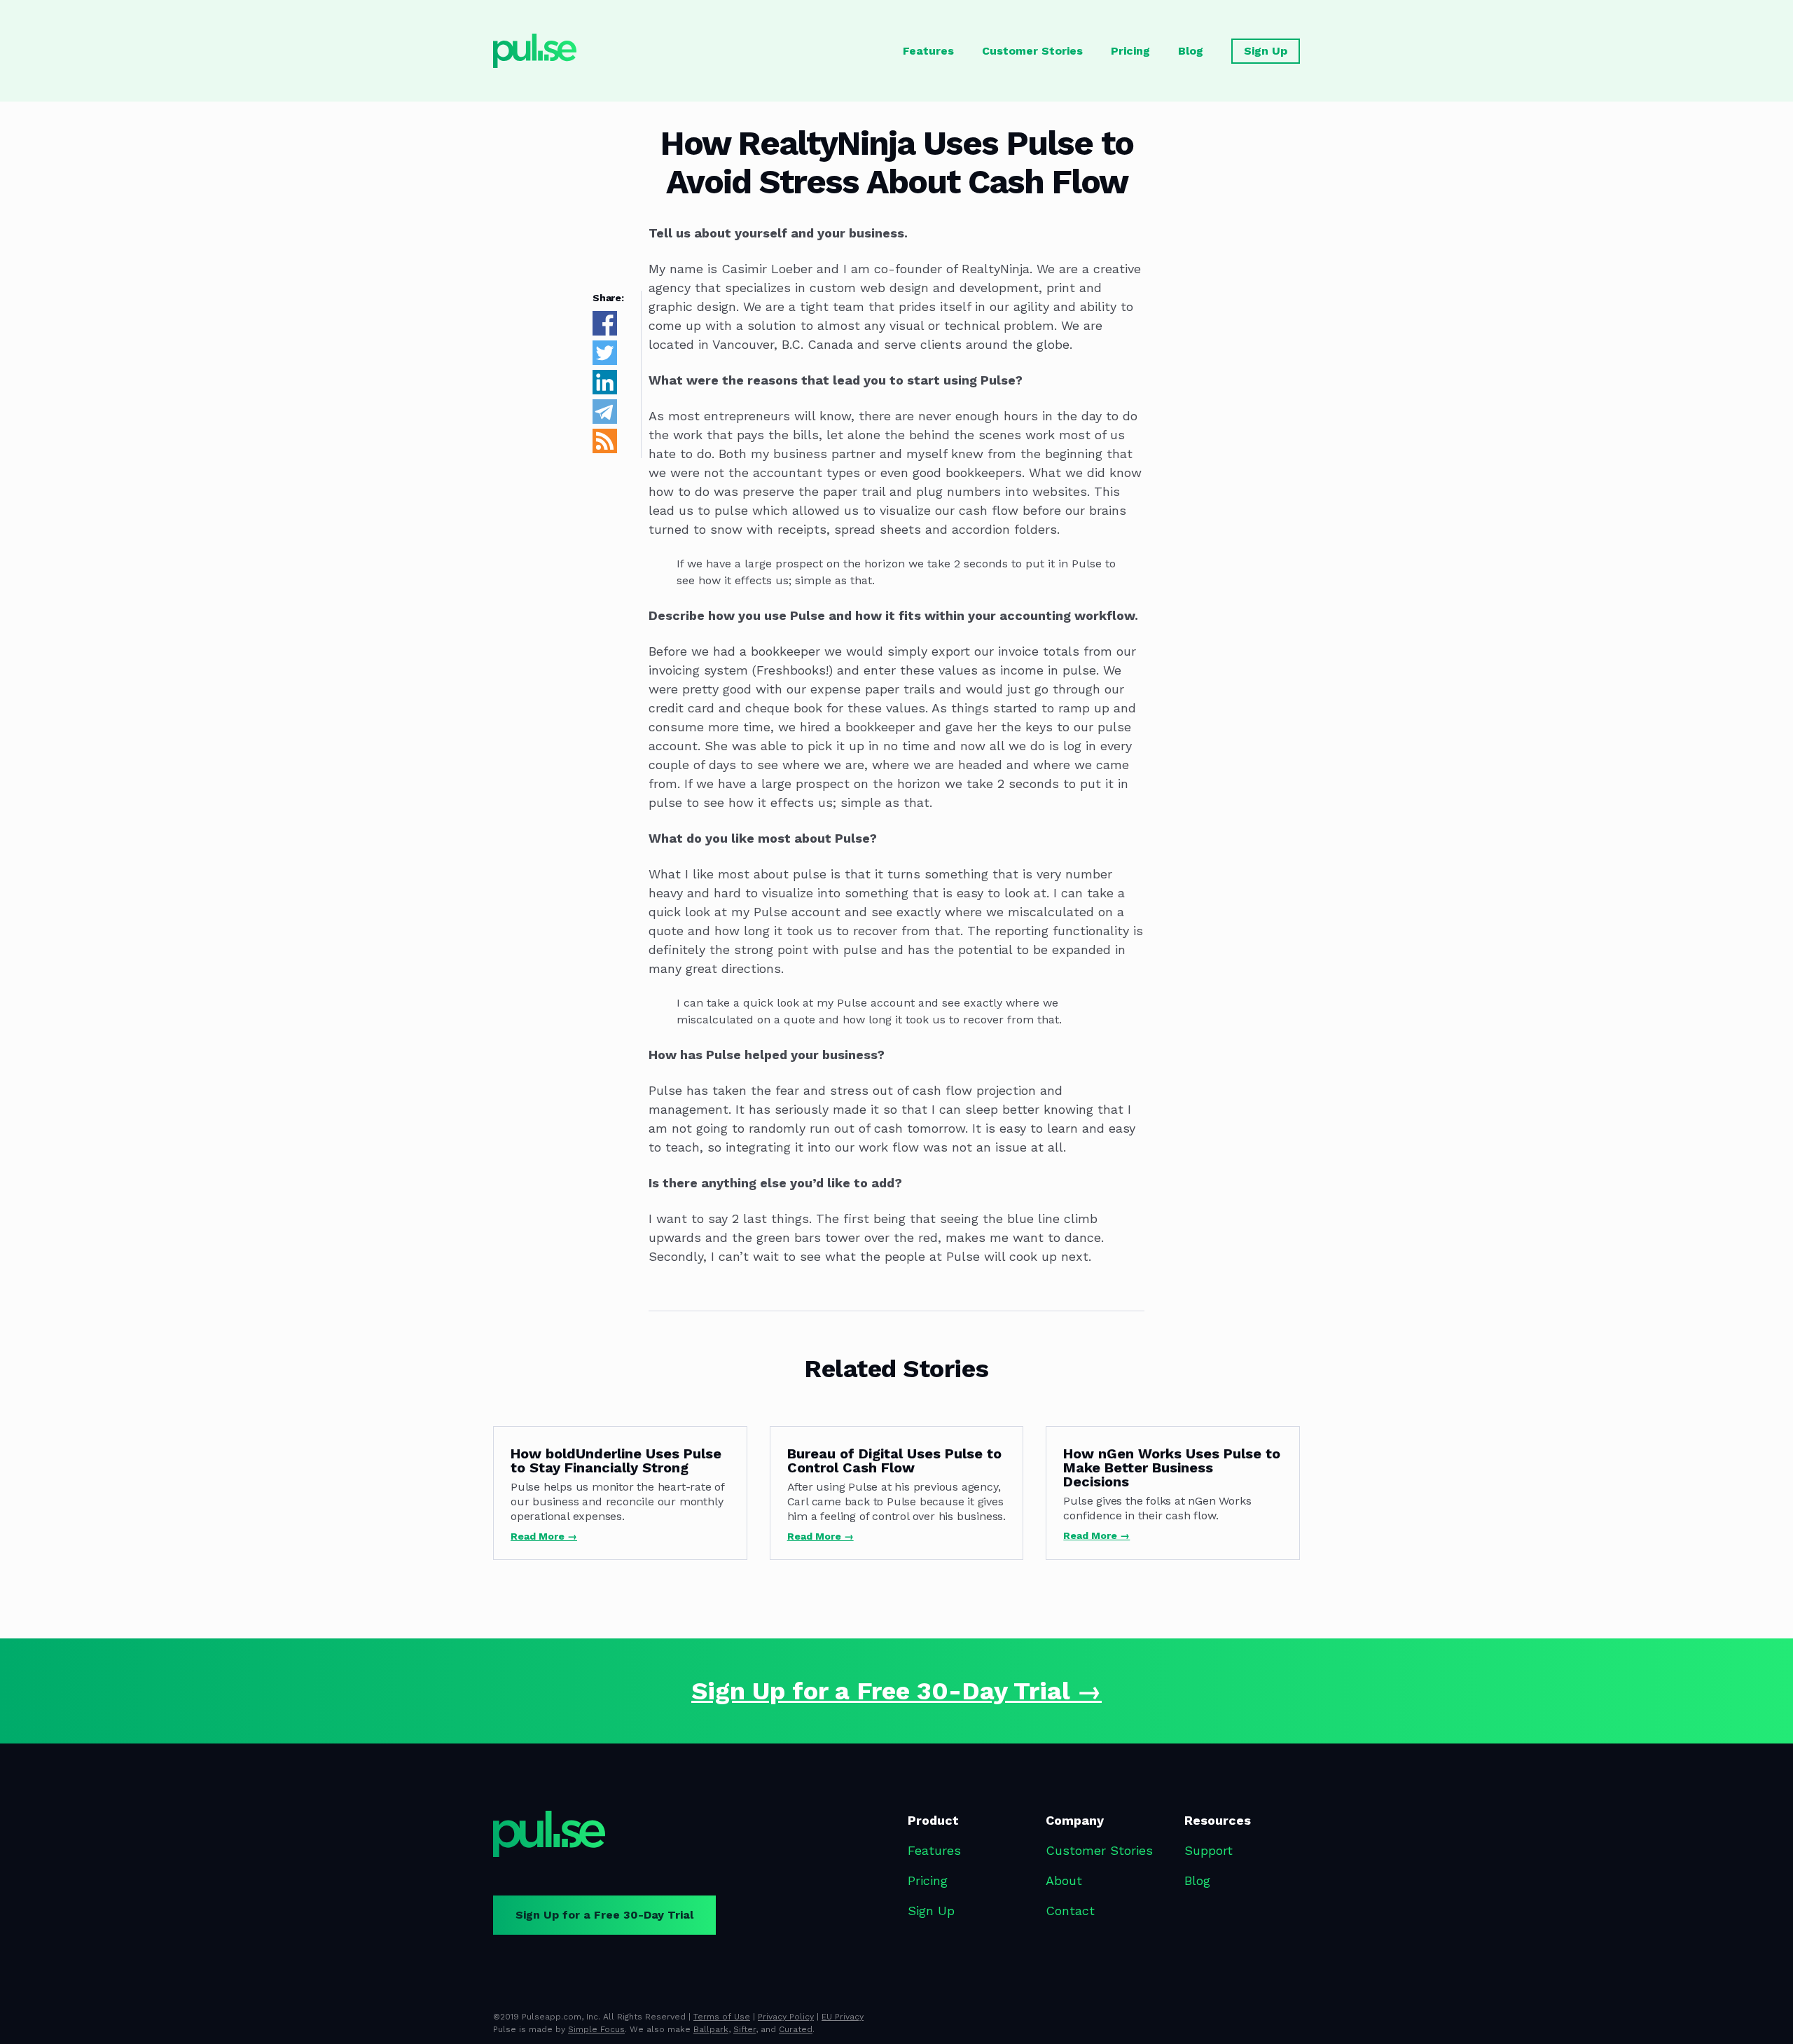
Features (928, 51)
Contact (1070, 1911)
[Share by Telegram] (605, 420)
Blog (1191, 51)
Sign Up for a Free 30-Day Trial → (896, 1691)
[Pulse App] (549, 1834)
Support (1209, 1850)
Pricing (1130, 51)
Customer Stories (1032, 51)
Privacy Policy (786, 2017)
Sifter (745, 2029)
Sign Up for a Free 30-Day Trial (604, 1915)
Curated (796, 2029)
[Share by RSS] (605, 449)
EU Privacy (843, 2017)
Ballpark (711, 2029)
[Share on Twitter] (605, 361)
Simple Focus (596, 2029)
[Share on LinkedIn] (605, 391)
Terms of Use (722, 2017)
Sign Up (1266, 51)
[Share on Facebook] (605, 332)
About (1064, 1880)
